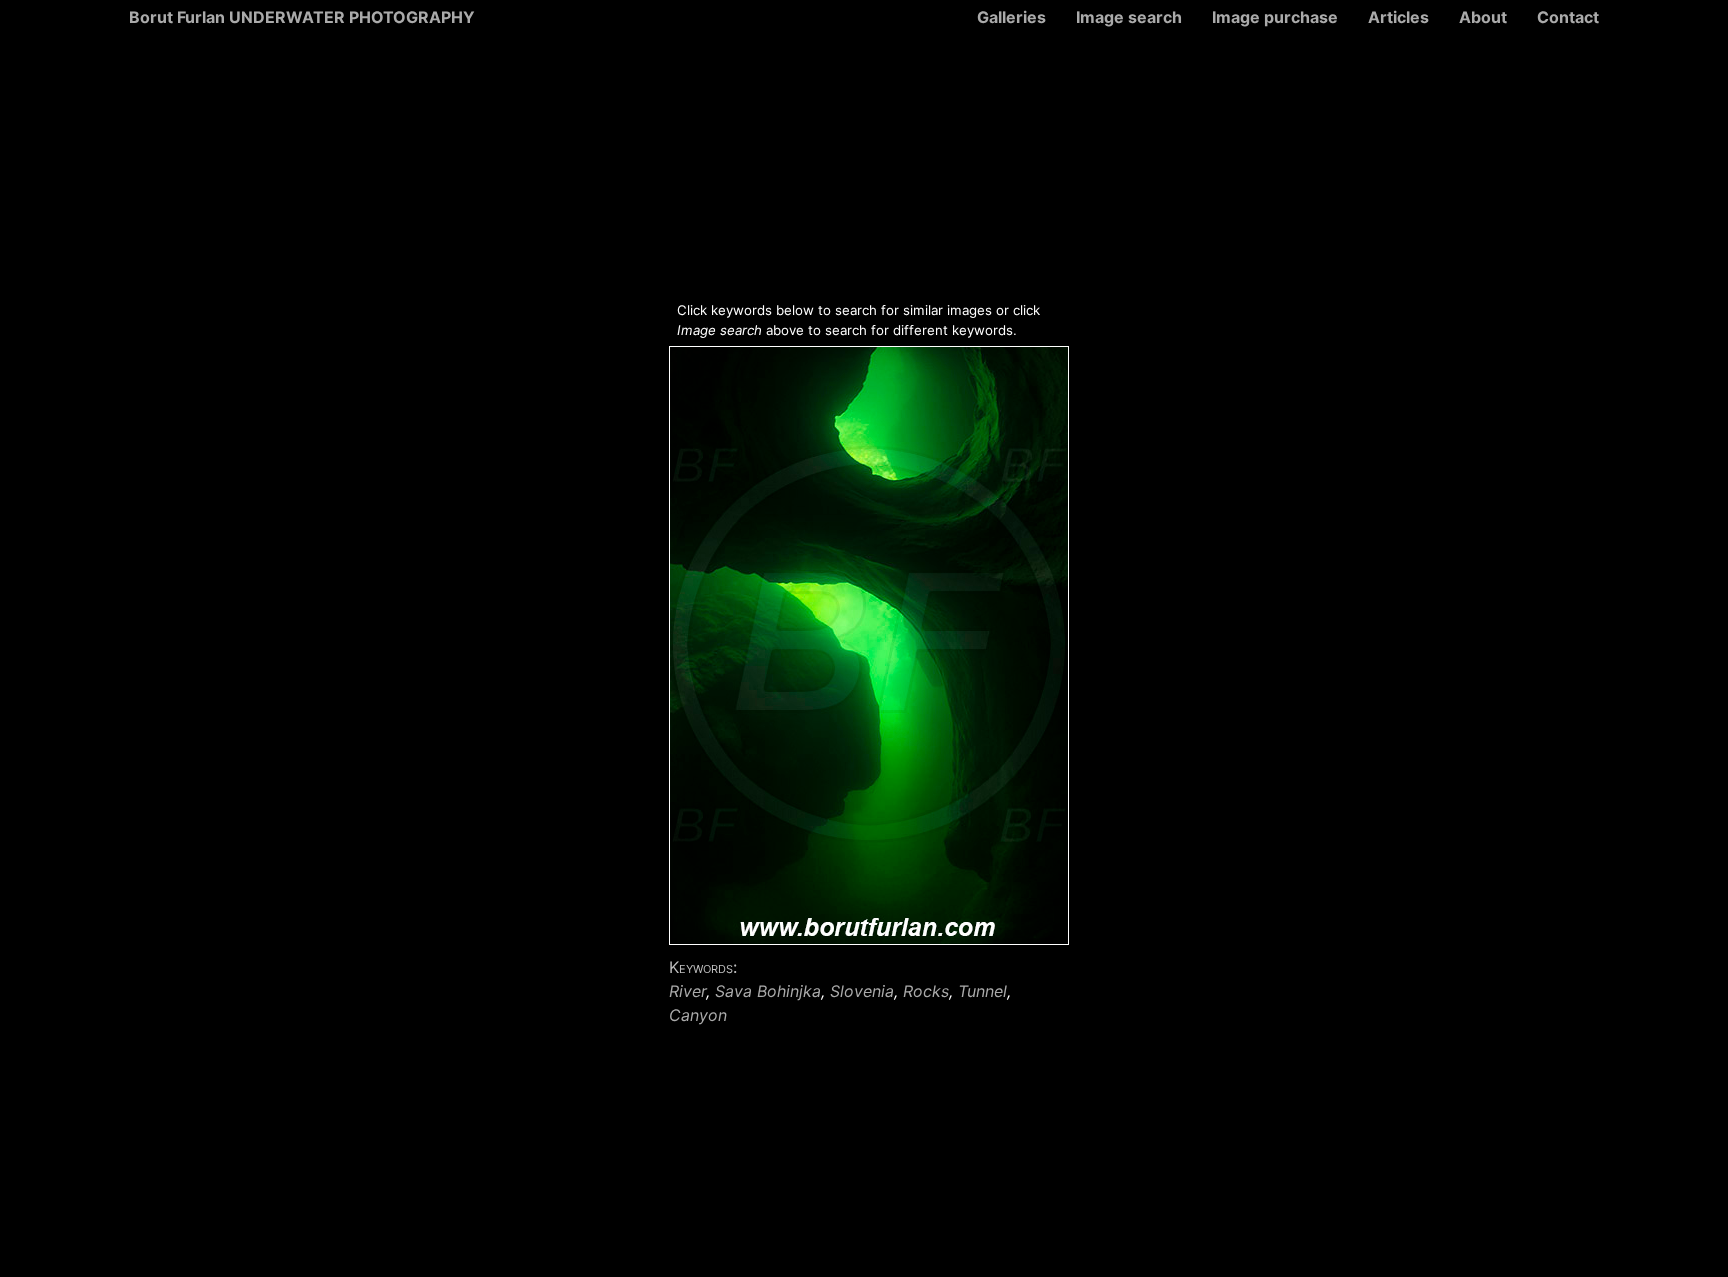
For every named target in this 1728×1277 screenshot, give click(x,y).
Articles (1398, 17)
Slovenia (862, 991)
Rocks (926, 991)
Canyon (698, 1015)
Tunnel (982, 991)
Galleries (1011, 17)
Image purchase (1275, 17)
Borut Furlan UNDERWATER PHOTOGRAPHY (302, 17)
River (687, 991)
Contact (1568, 17)
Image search (1129, 17)
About (1483, 17)
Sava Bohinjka (768, 991)
